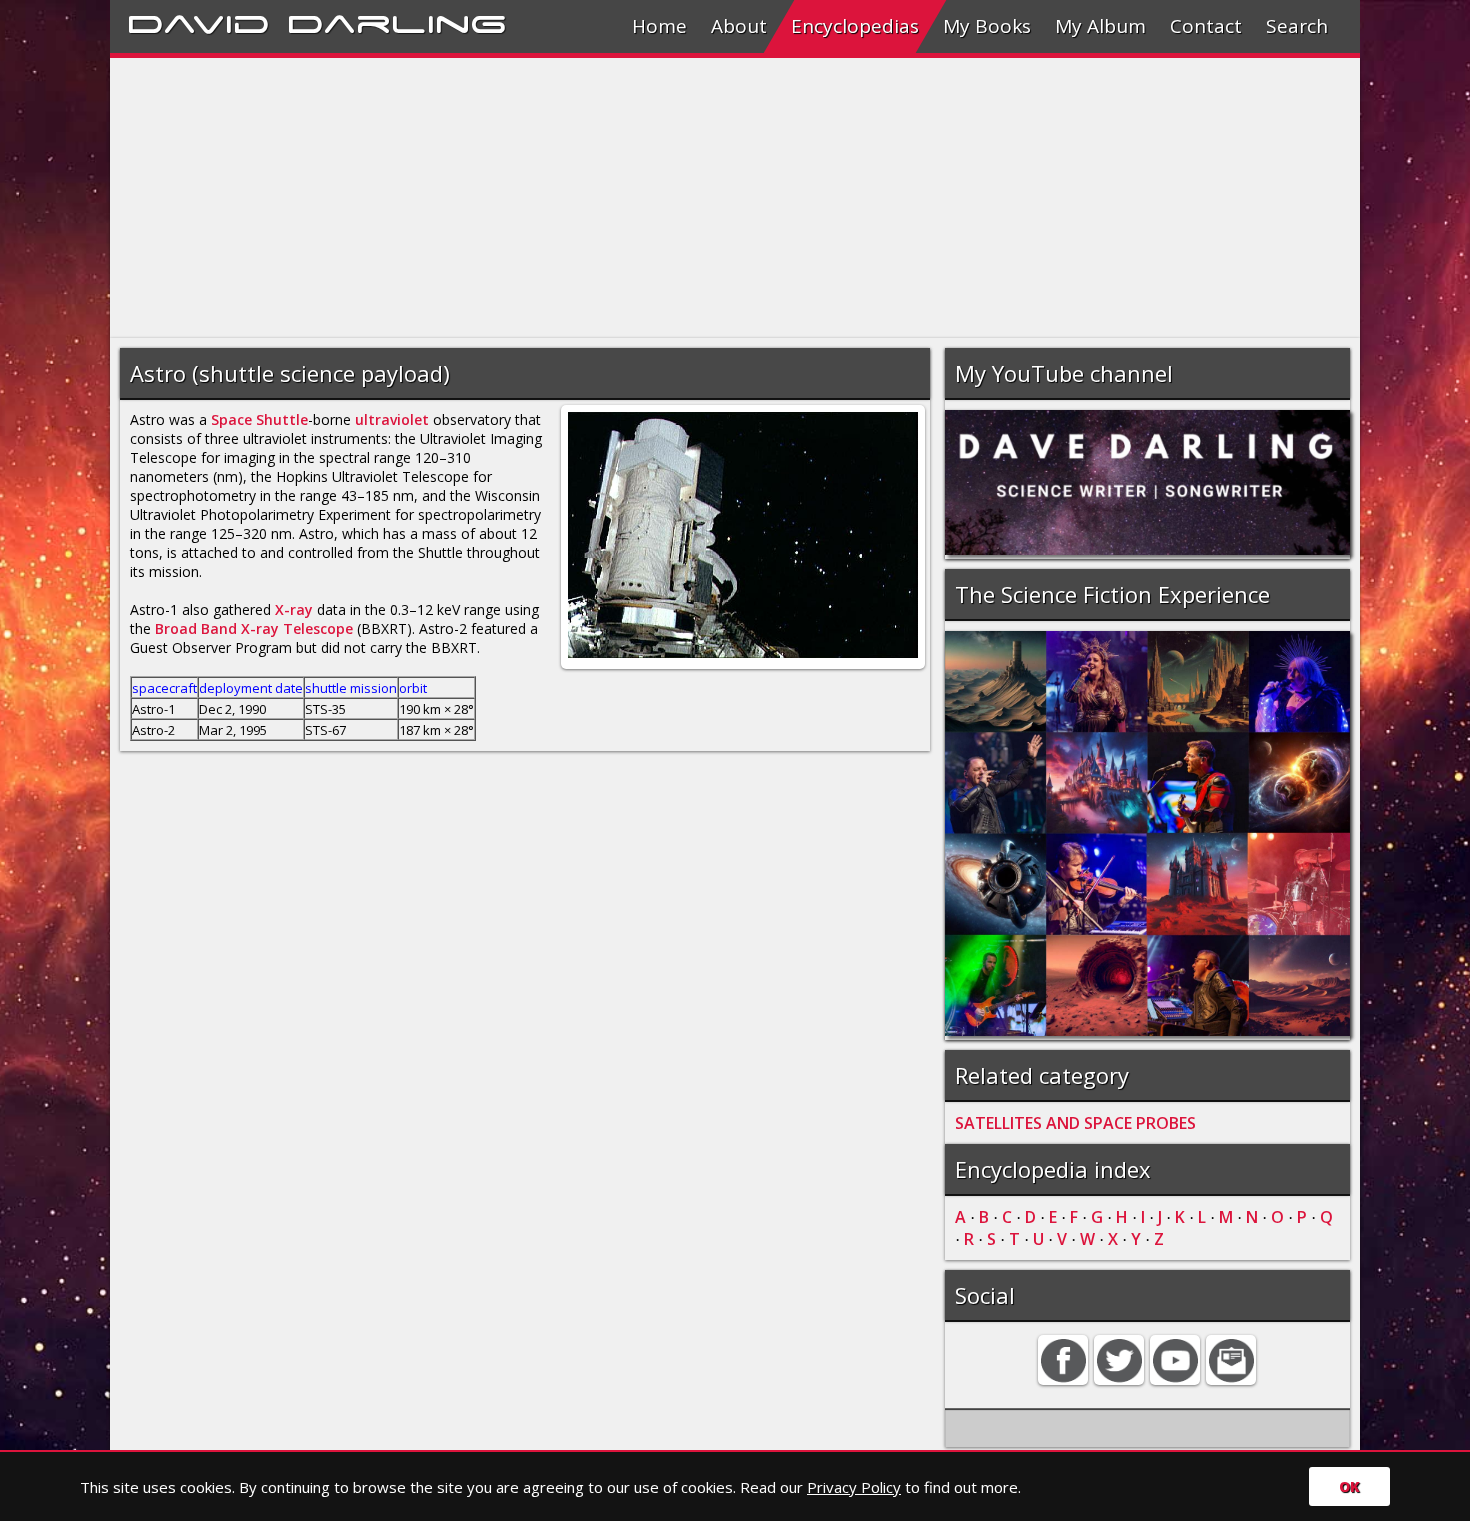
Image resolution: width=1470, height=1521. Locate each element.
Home (659, 26)
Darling (397, 21)
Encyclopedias (855, 26)
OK (1349, 1486)
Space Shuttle (259, 419)
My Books (987, 26)
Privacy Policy (854, 1487)
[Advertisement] (710, 198)
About (739, 26)
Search (1297, 26)
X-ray (294, 609)
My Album (1100, 26)
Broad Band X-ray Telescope (254, 628)
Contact (1206, 26)
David (198, 21)
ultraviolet (392, 419)
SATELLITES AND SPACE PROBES (1075, 1123)
